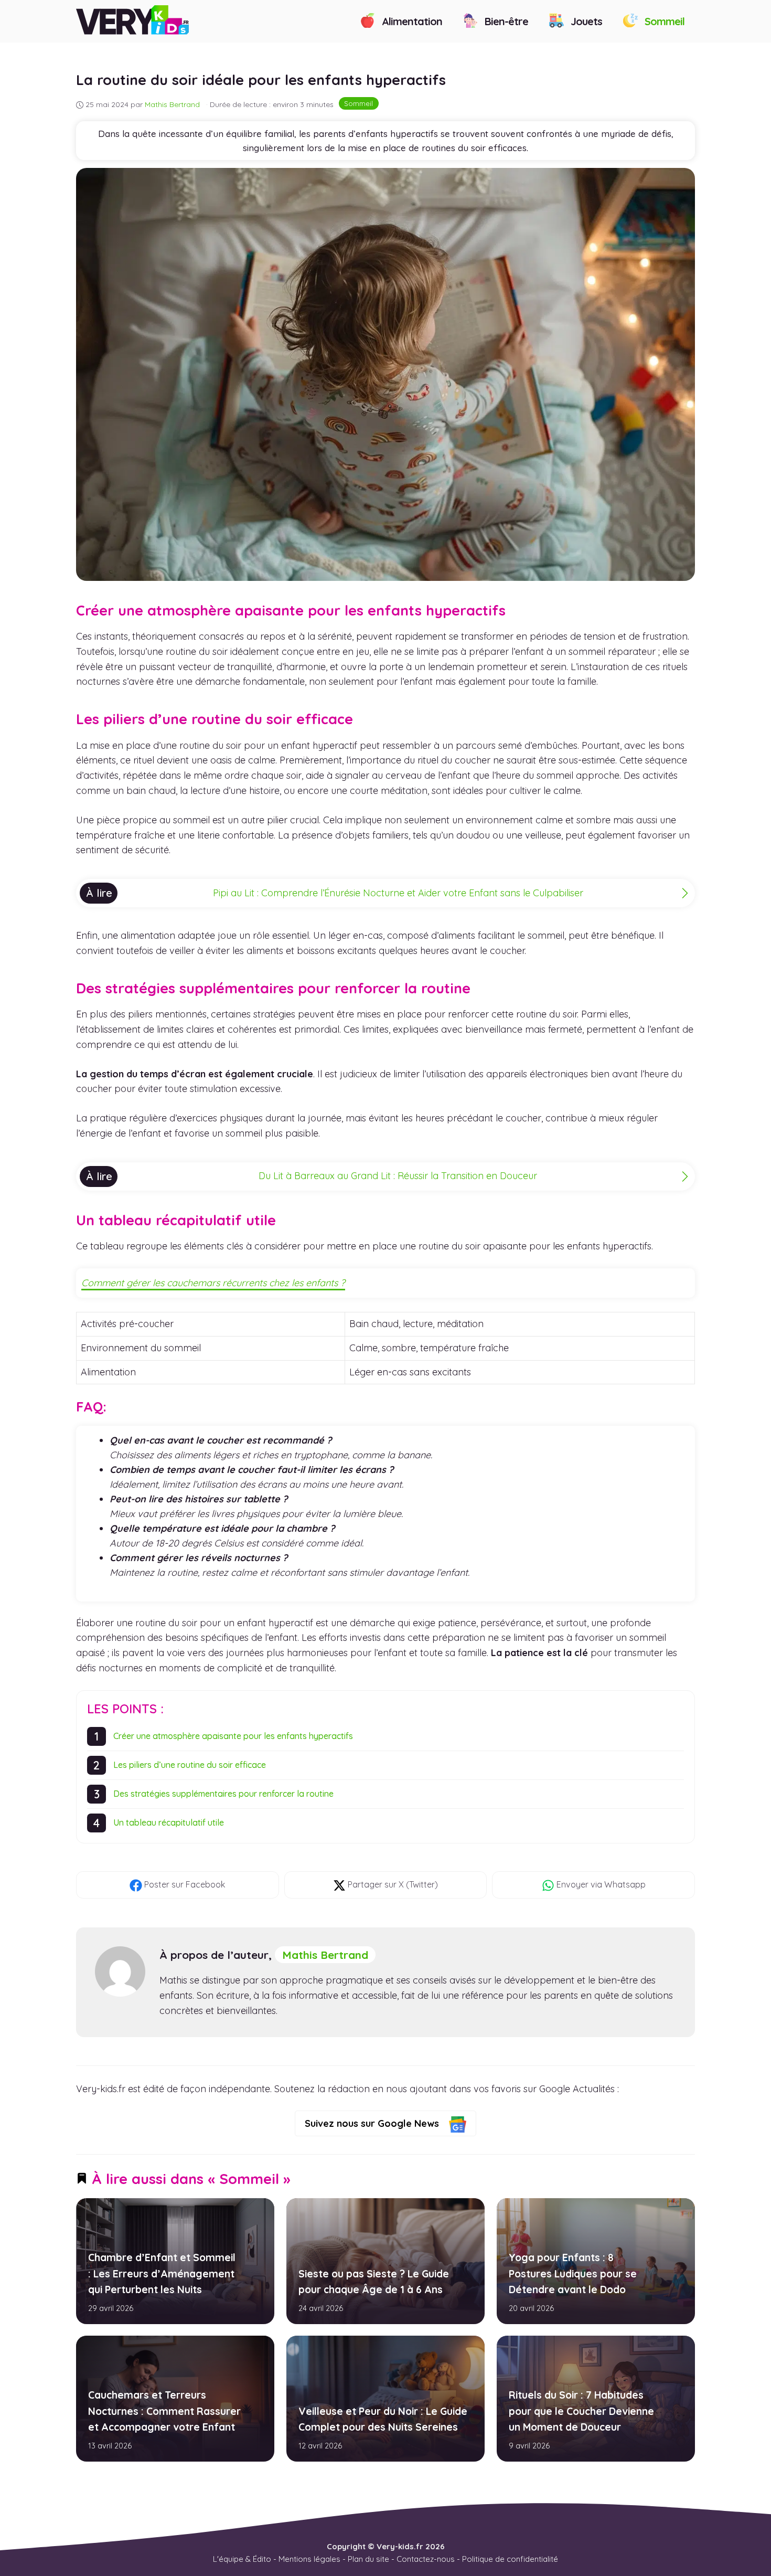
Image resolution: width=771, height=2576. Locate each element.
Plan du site (368, 2559)
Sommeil (663, 21)
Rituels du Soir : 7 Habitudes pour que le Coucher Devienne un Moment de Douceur (581, 2411)
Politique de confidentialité (510, 2559)
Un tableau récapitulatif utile (169, 1822)
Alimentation (411, 21)
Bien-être (505, 21)
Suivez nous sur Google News (373, 2123)
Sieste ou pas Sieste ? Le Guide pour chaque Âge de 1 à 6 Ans (373, 2281)
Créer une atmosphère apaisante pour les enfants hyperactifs (233, 1736)
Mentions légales (309, 2559)
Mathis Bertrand (325, 1955)
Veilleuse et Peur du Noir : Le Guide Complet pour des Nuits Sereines (382, 2419)
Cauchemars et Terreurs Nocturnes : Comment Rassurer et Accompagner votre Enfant (164, 2411)
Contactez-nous (426, 2559)
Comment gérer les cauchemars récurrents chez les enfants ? (213, 1283)
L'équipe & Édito (242, 2559)
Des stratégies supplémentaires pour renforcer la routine (223, 1794)
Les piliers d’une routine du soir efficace (190, 1765)
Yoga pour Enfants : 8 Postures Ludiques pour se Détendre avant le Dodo (572, 2273)
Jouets (585, 21)
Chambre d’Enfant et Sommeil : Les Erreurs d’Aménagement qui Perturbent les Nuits (162, 2273)
